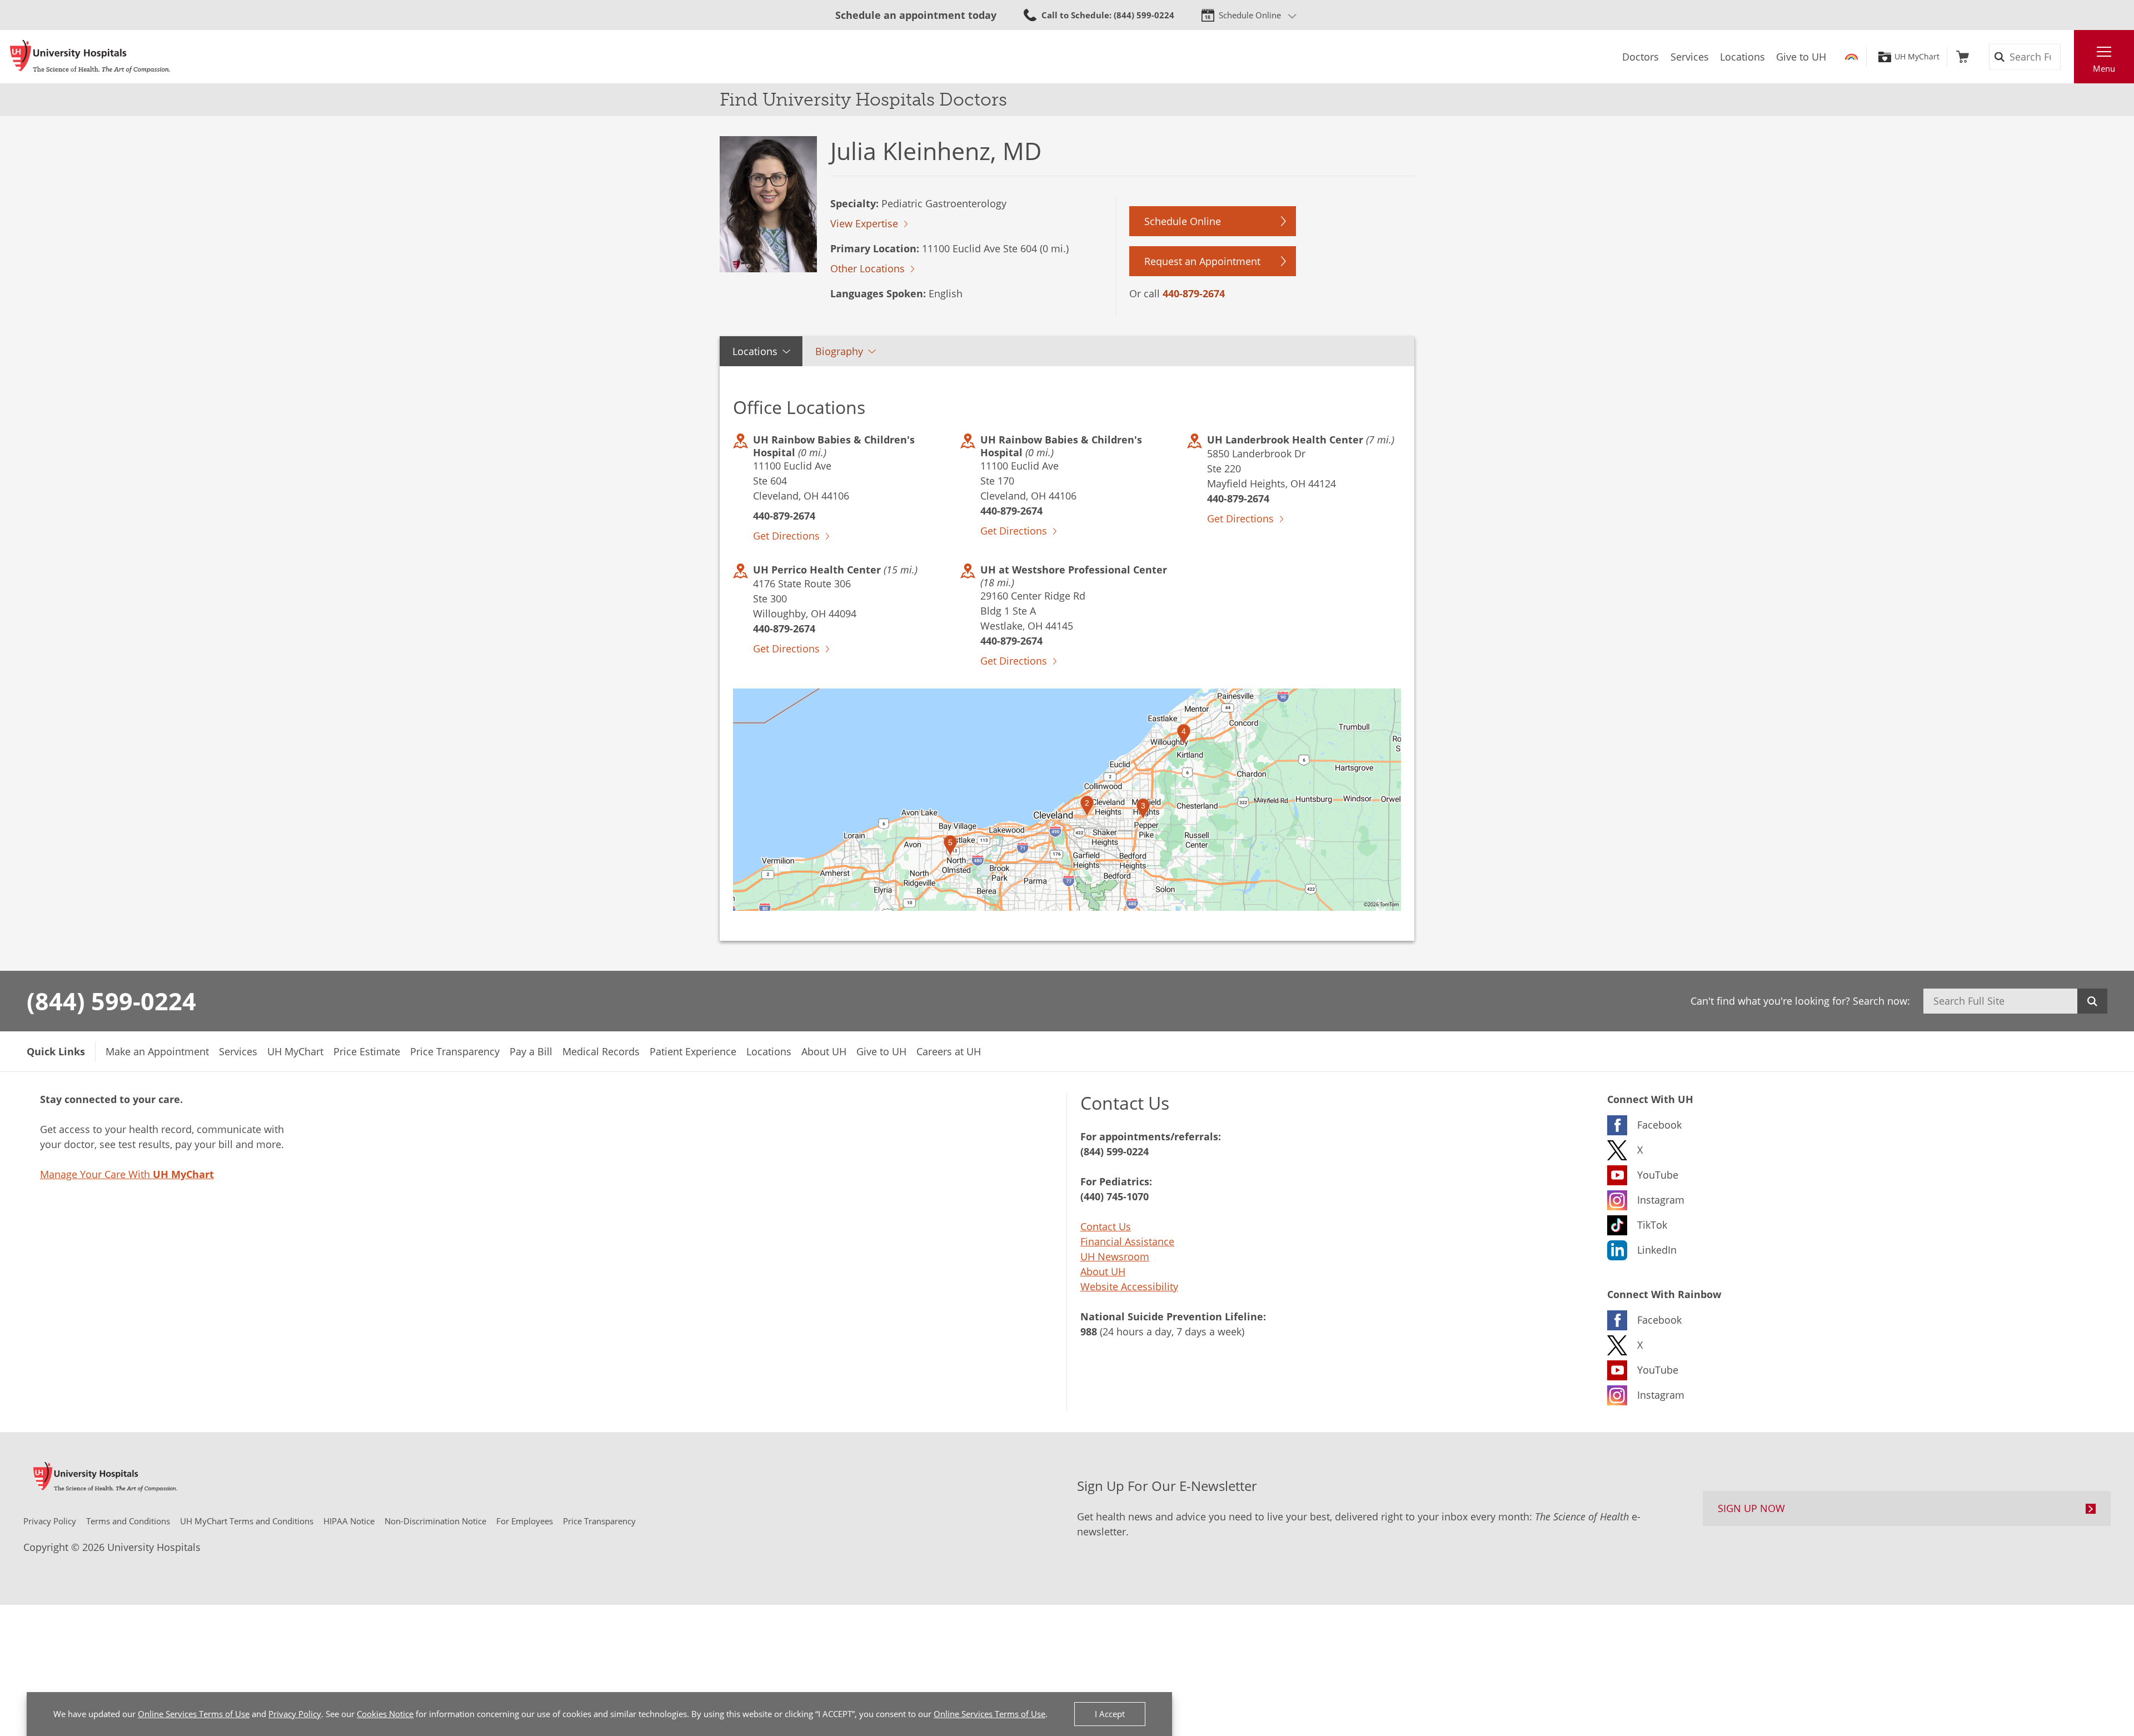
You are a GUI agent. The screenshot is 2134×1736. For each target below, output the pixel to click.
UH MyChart (1917, 57)
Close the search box (2068, 57)
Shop (1963, 57)
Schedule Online (1250, 15)
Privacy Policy (295, 1714)
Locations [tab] (755, 351)
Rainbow (1851, 57)
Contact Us (1106, 1226)
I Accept (1110, 1714)
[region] (1067, 800)
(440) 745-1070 (1115, 1196)
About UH (1103, 1271)
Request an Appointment (1202, 261)
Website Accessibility (1129, 1286)
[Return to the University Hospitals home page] (90, 57)
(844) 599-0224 (111, 1001)
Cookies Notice (385, 1714)
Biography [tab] (839, 351)
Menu (2104, 68)
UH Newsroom (1115, 1256)
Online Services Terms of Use (194, 1714)
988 (1089, 1331)
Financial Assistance (1127, 1241)
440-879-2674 (1194, 293)
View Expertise (864, 223)
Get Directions (786, 536)
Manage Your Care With (127, 1174)
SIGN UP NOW (1751, 1508)
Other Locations (867, 268)
